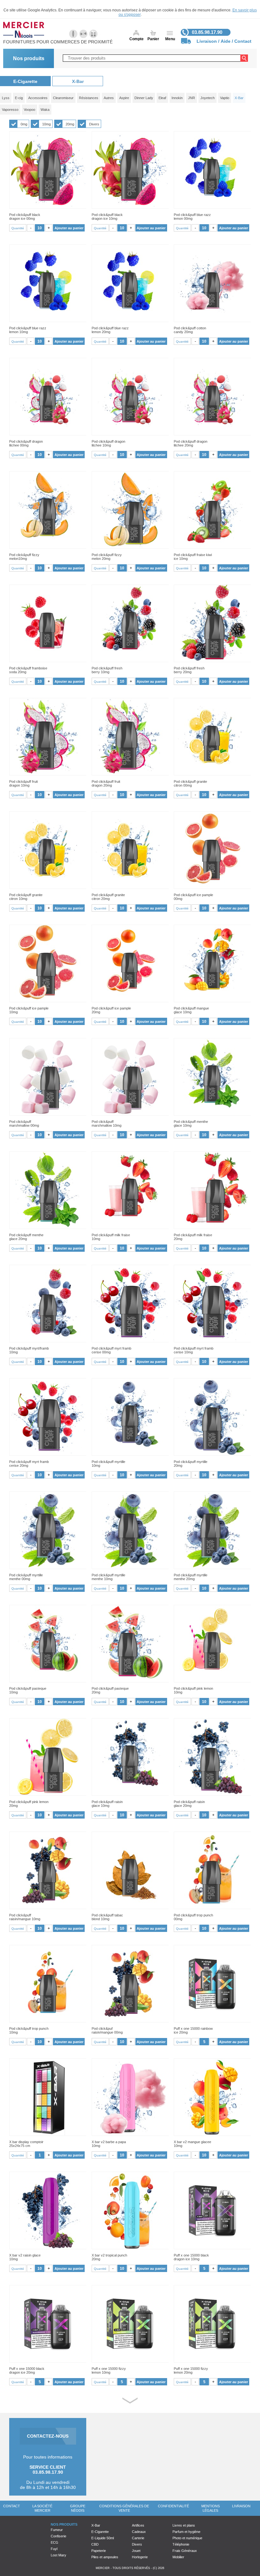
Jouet (136, 2551)
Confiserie (58, 2536)
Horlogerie (140, 2557)
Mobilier (178, 2557)
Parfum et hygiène (186, 2532)
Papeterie (99, 2551)
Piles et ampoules (105, 2557)
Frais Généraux (185, 2551)
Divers (94, 124)
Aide (226, 41)
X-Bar (78, 81)
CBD (95, 2544)
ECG (55, 2542)
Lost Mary (58, 2555)
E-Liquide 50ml (103, 2538)
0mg (24, 124)
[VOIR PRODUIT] (48, 170)
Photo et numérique (187, 2538)
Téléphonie (181, 2544)
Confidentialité (173, 2506)
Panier (153, 39)
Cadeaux (139, 2532)
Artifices (138, 2525)
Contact (243, 41)
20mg (70, 124)
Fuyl (54, 2549)
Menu (170, 39)
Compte (136, 39)
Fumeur (57, 2530)
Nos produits (29, 58)
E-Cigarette (25, 81)
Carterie (138, 2538)
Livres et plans (184, 2525)
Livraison (207, 41)
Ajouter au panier (69, 228)
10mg (46, 124)
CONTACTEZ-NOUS (48, 2436)
